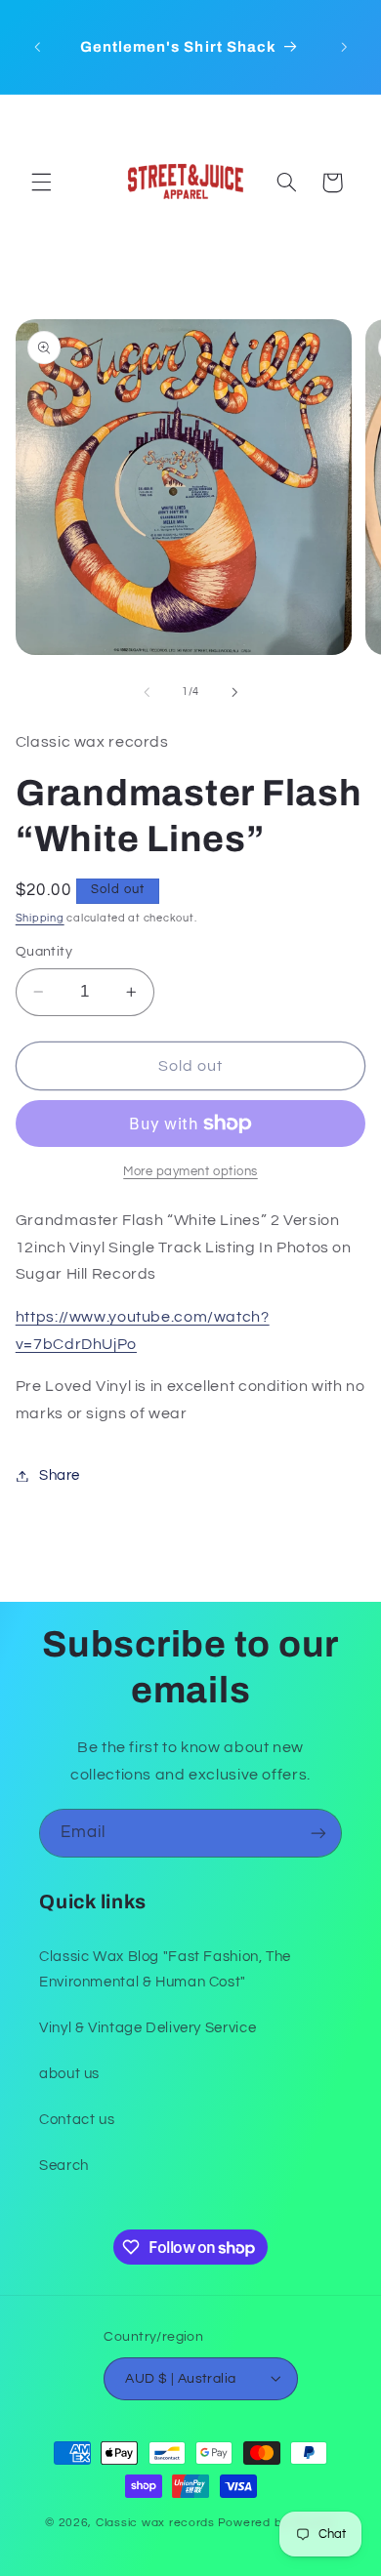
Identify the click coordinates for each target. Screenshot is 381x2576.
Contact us (77, 2120)
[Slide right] (234, 692)
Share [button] (60, 1475)
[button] (41, 183)
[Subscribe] (318, 1833)
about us (69, 2074)
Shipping (40, 918)
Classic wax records (155, 2523)
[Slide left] (147, 692)
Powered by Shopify (277, 2523)
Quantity (44, 952)
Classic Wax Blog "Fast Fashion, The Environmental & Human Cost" (165, 1969)
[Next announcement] (344, 47)
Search (64, 2166)
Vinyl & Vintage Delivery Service (148, 2028)
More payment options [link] (190, 1172)
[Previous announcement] (37, 47)
